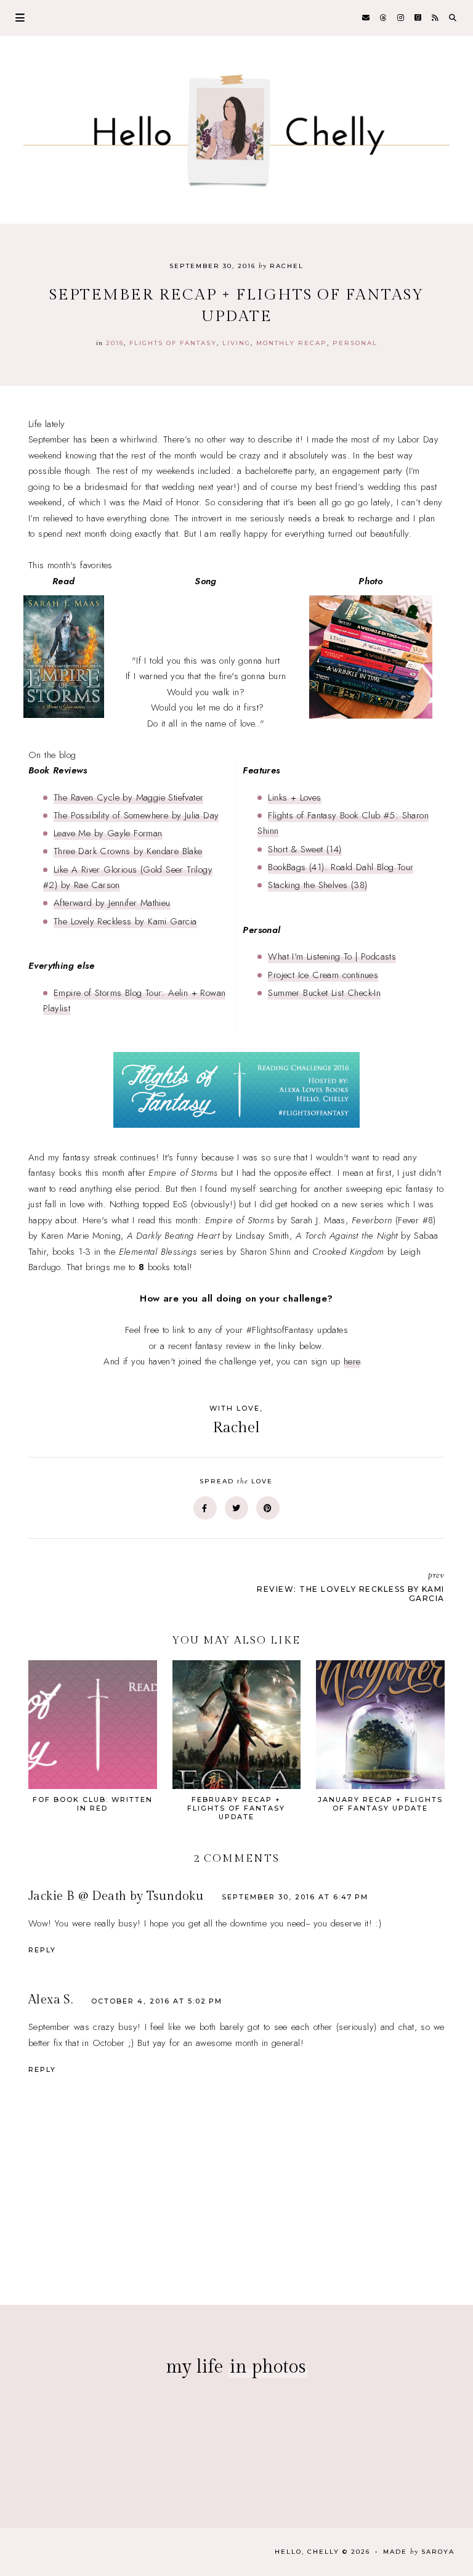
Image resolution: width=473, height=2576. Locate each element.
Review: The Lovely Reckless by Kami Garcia (351, 1586)
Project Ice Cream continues (323, 975)
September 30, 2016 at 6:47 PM (295, 1897)
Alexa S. (51, 2000)
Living (236, 343)
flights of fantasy (173, 343)
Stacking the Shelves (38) (317, 885)
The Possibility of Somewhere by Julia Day (136, 815)
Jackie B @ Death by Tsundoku (116, 1896)
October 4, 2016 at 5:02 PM (157, 2001)
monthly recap (292, 343)
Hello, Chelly (307, 2552)
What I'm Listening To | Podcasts (332, 956)
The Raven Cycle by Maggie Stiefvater (128, 797)
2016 (115, 343)
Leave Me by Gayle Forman (108, 833)
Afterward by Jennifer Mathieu (112, 903)
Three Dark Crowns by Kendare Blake (128, 851)
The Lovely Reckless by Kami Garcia (125, 921)
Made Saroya (419, 2552)
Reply (42, 1950)
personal (355, 343)
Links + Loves (294, 797)
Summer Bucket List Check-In (324, 993)
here (352, 1361)
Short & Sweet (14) (305, 849)
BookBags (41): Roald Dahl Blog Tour (341, 867)
